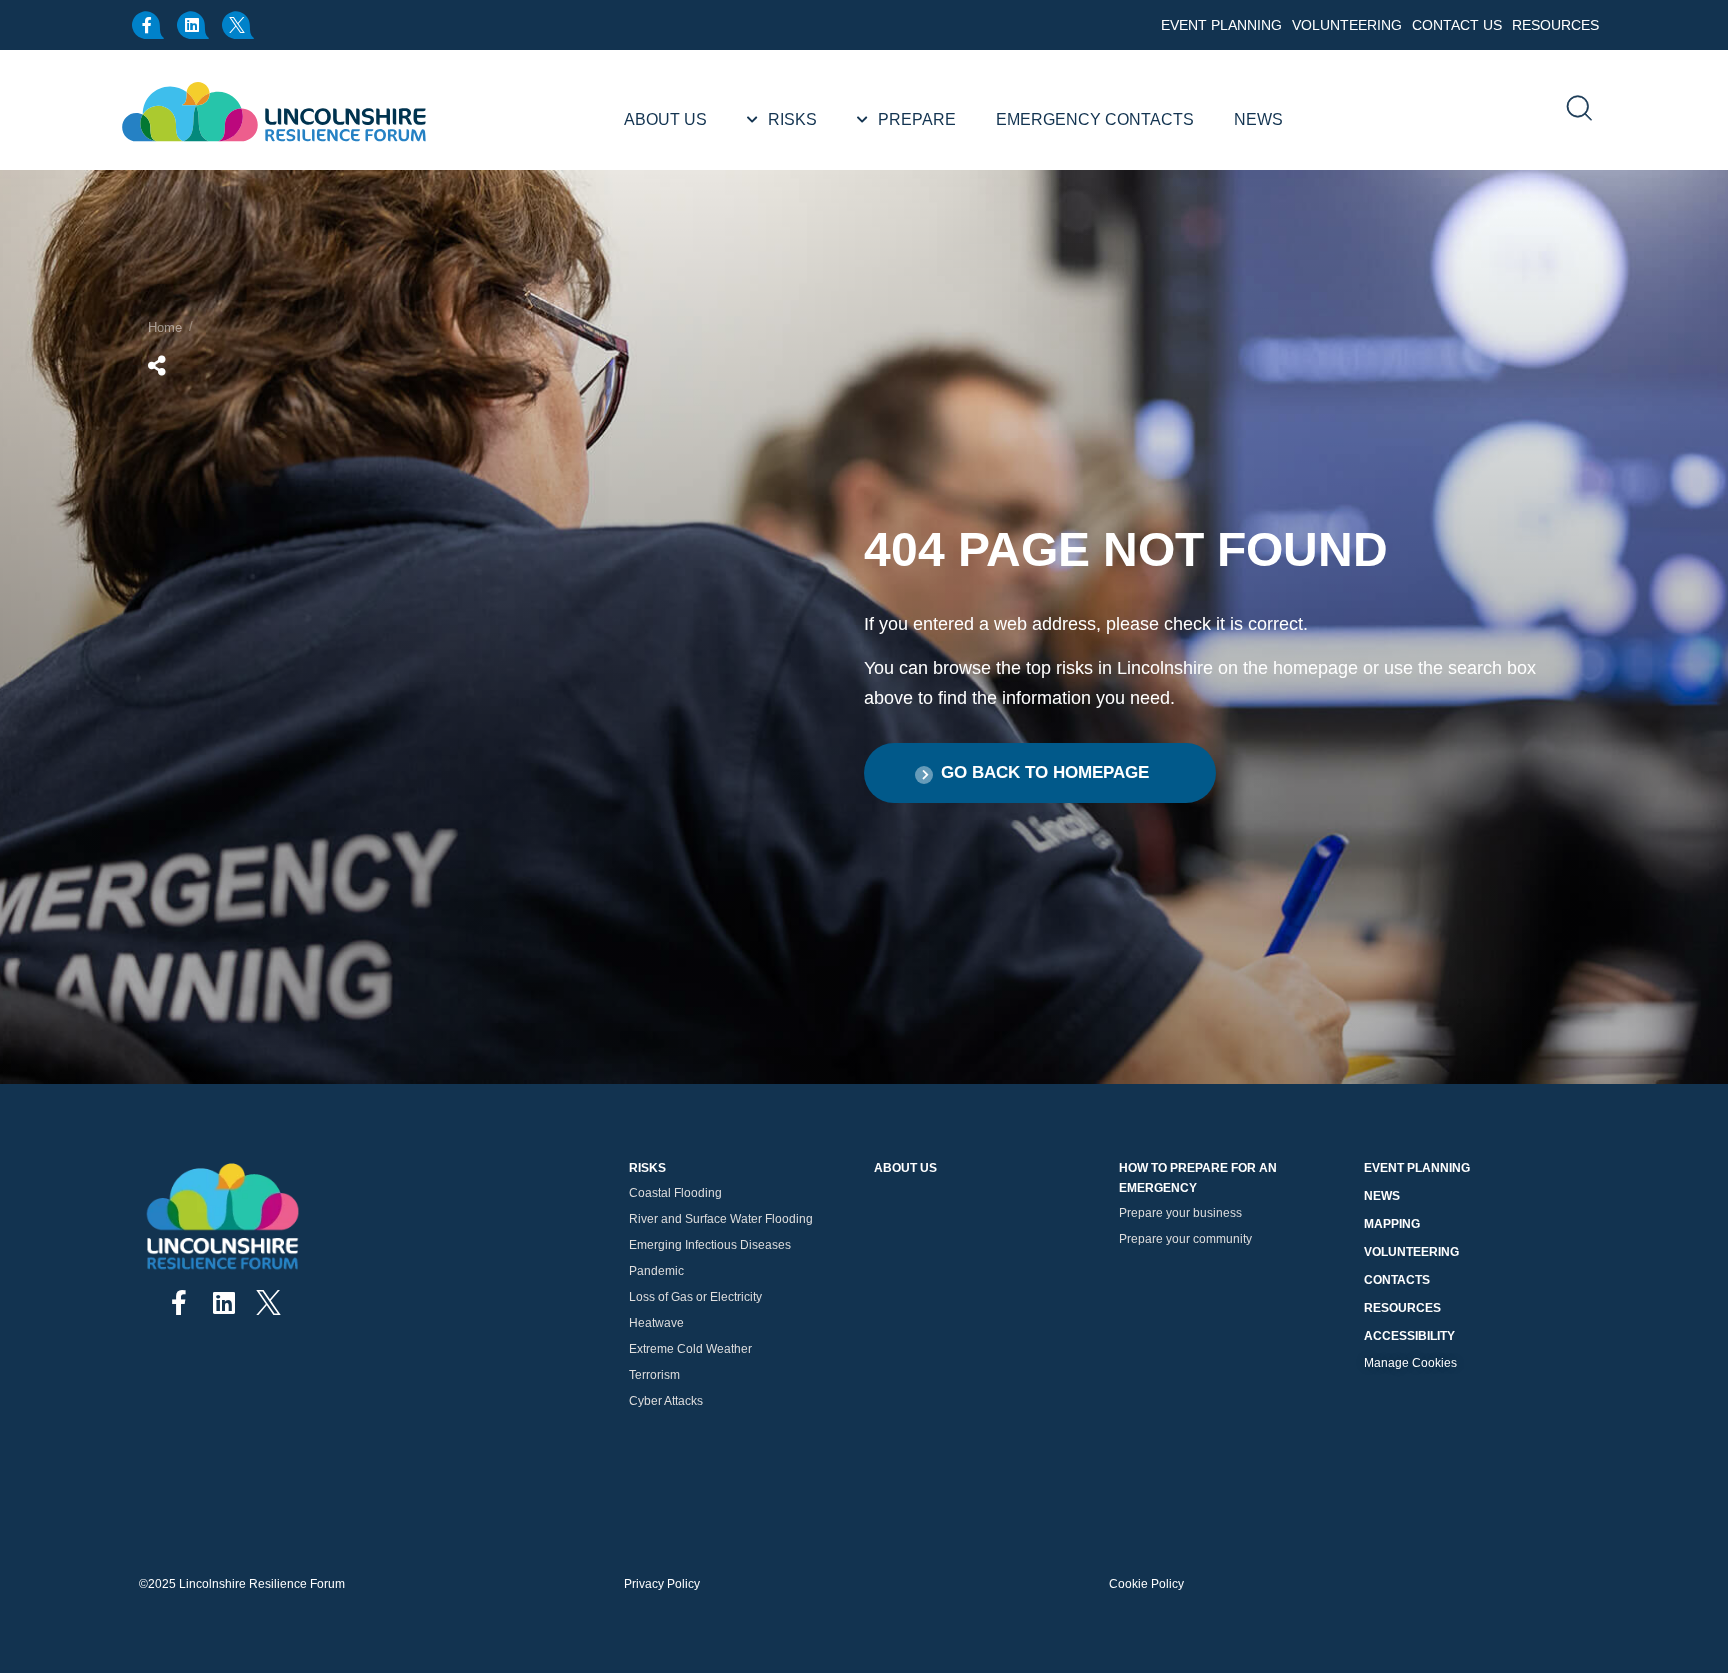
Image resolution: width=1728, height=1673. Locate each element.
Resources (1555, 25)
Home (165, 327)
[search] (1578, 110)
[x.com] (239, 25)
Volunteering (1347, 25)
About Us (665, 119)
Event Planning (1221, 25)
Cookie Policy (1146, 1584)
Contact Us (1457, 25)
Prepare (917, 119)
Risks (792, 119)
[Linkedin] (194, 25)
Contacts (1397, 1280)
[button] (1040, 773)
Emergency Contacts (1095, 119)
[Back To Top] (1693, 1603)
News (1258, 119)
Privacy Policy (662, 1584)
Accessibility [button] (1409, 1336)
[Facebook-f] (149, 25)
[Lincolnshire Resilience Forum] (275, 110)
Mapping (1392, 1224)
